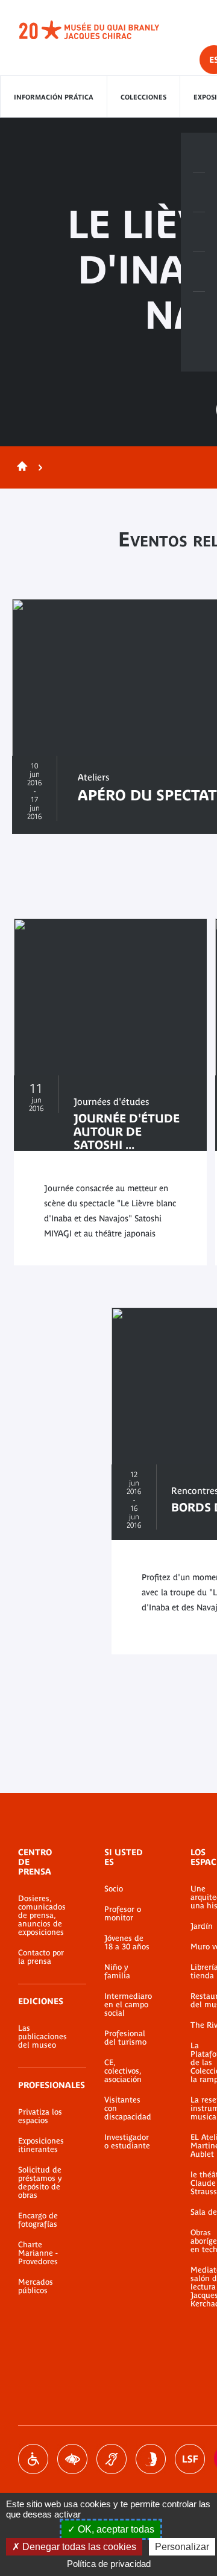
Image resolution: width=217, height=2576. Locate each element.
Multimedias (199, 272)
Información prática (54, 97)
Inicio (20, 467)
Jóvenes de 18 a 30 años (127, 1943)
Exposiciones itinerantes (41, 2145)
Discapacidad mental (151, 2459)
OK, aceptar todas (115, 2529)
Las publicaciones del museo (42, 2037)
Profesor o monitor (123, 1914)
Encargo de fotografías (38, 2220)
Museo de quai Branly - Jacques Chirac (102, 30)
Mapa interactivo (199, 312)
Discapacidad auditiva (112, 2459)
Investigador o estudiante (127, 2142)
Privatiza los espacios (40, 2116)
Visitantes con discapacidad (128, 2109)
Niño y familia (117, 1972)
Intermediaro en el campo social (128, 2005)
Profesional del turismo (125, 2038)
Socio (114, 1889)
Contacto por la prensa (41, 1957)
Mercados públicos (36, 2286)
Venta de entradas (199, 153)
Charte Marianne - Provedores (38, 2253)
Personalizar (182, 2547)
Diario (199, 232)
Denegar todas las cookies (78, 2547)
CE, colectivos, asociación (123, 2071)
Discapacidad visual (72, 2459)
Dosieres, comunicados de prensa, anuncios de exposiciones (42, 1916)
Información (199, 192)
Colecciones (143, 97)
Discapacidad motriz (33, 2459)
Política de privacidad (109, 2564)
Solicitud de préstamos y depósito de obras (40, 2183)
